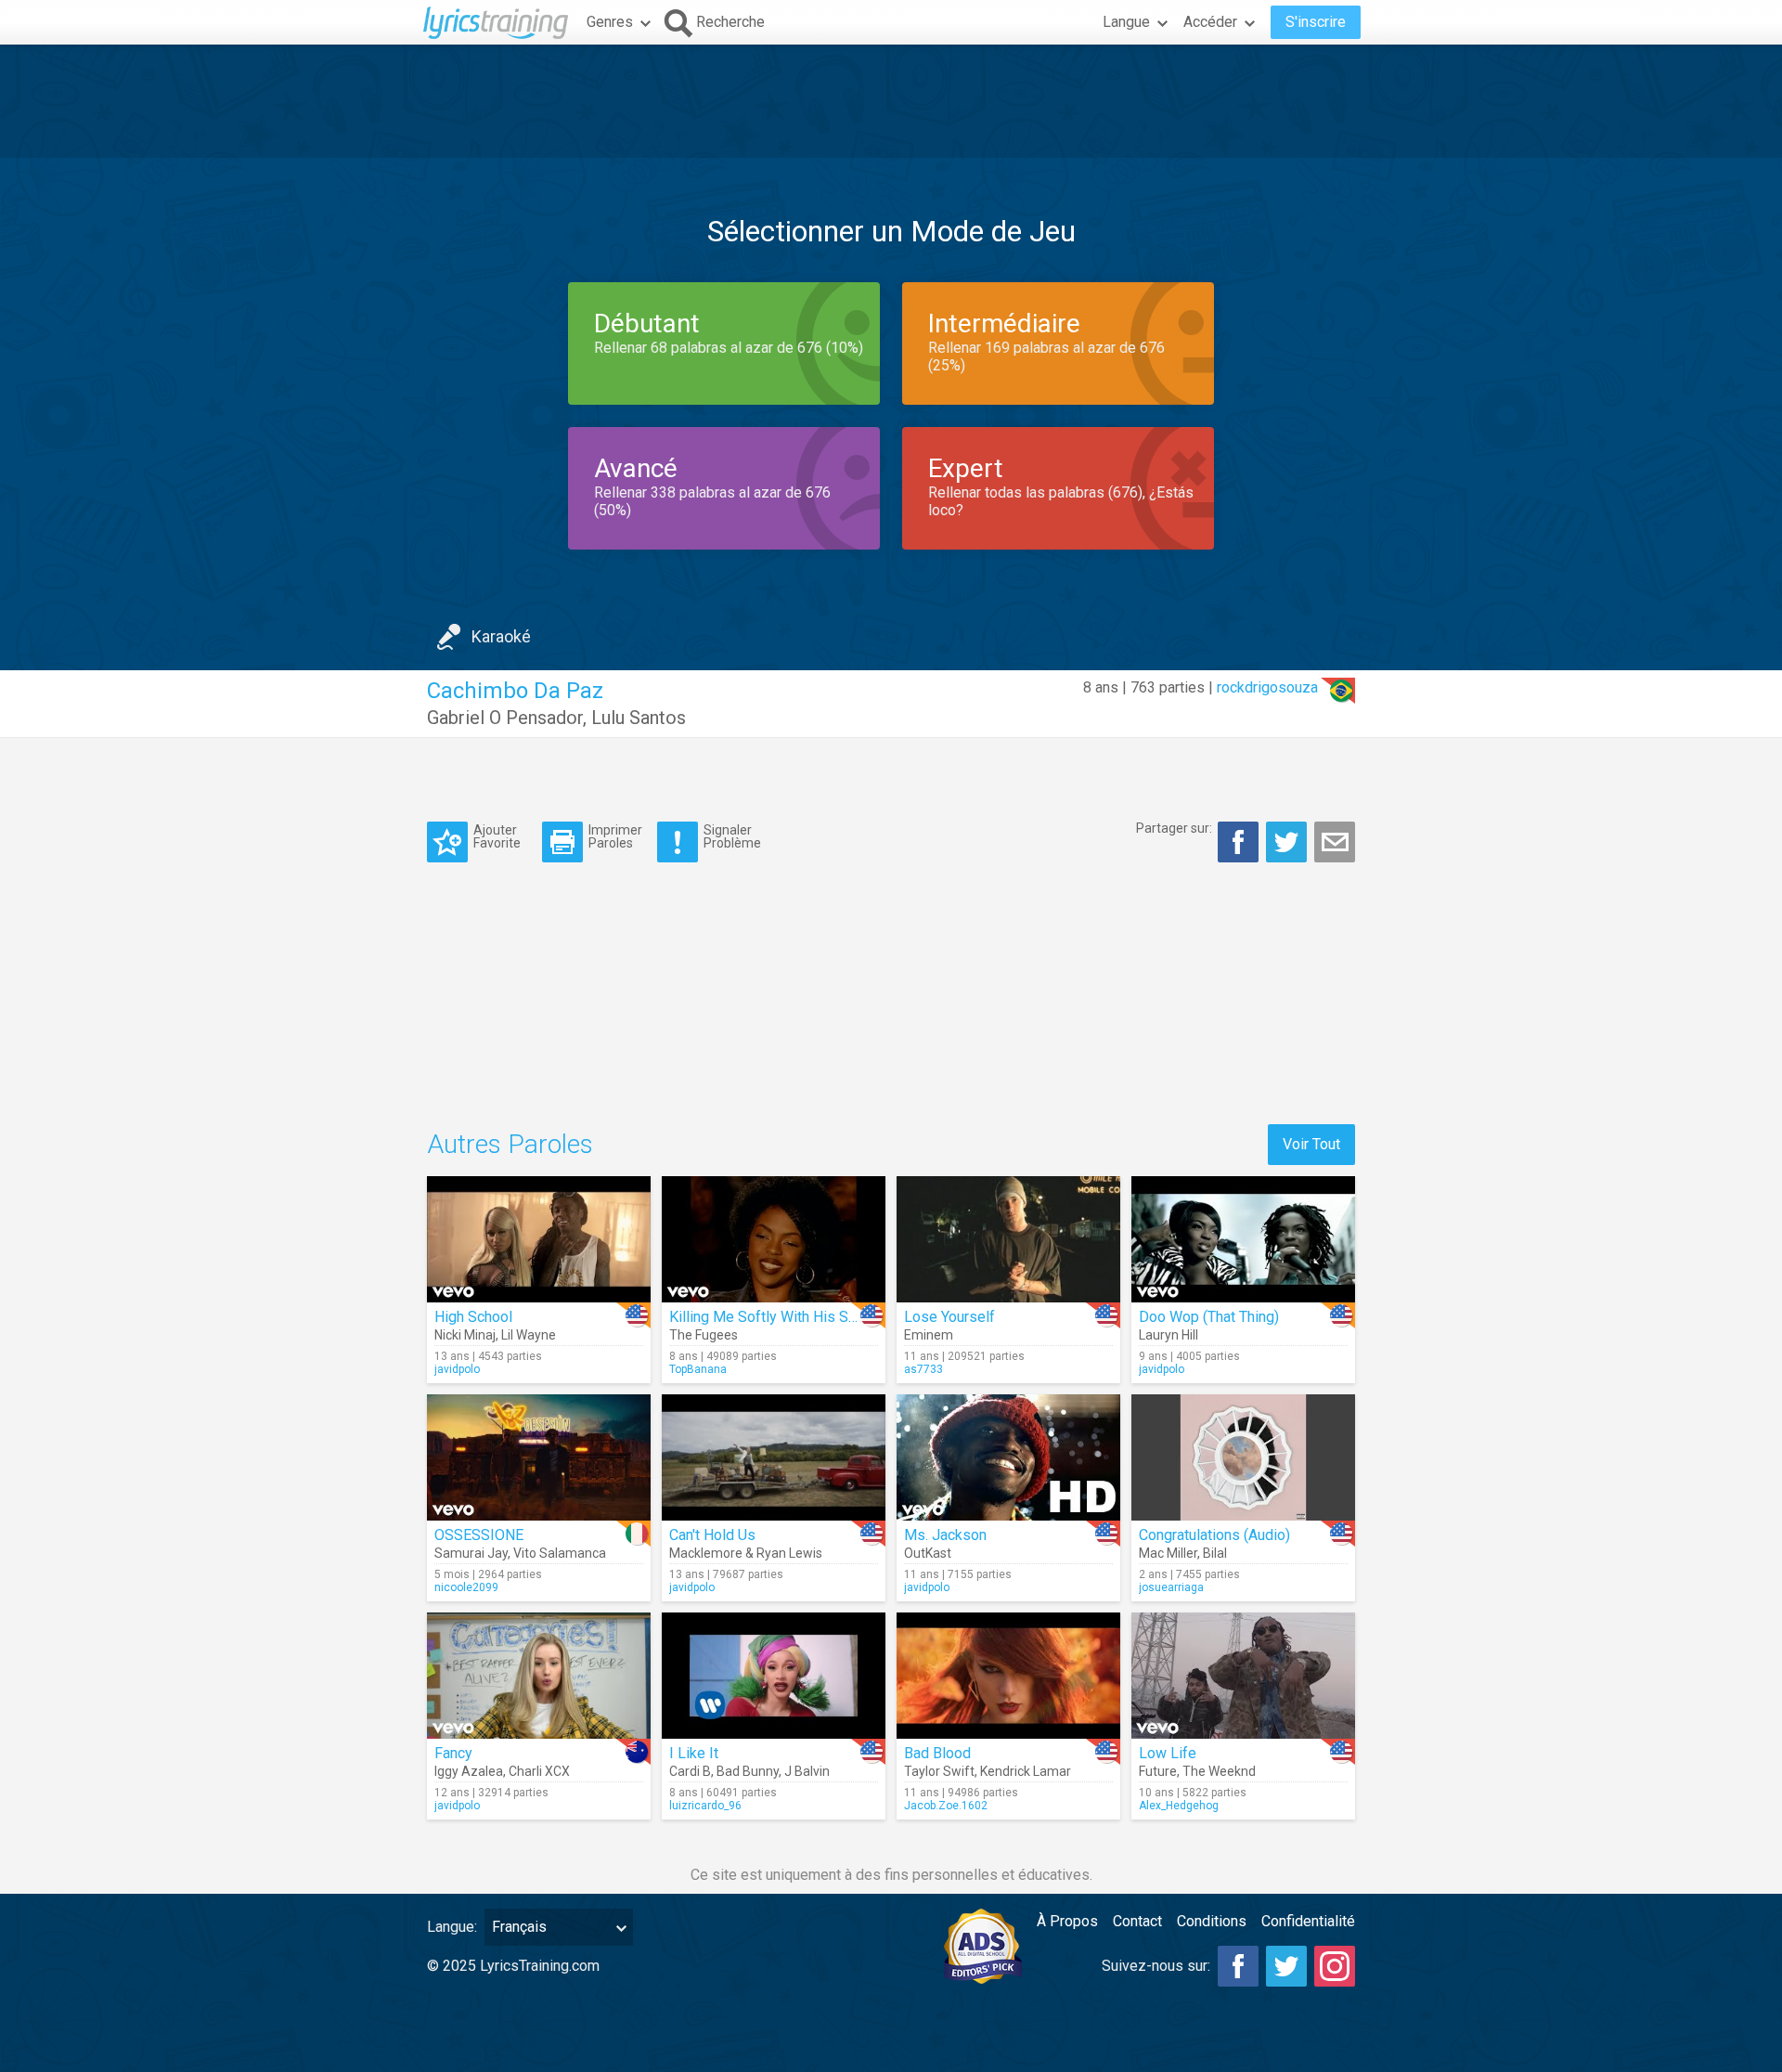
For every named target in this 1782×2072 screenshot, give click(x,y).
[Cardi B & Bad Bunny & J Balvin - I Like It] (774, 1676)
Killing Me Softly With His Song (771, 1317)
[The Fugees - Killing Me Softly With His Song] (774, 1239)
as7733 (923, 1369)
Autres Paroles (510, 1144)
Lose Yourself (949, 1317)
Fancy (453, 1753)
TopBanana (698, 1369)
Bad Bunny (748, 1771)
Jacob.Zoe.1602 (946, 1806)
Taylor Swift (939, 1771)
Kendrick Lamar (1026, 1771)
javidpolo (457, 1369)
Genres (610, 22)
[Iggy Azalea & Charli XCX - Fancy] (539, 1676)
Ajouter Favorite (497, 836)
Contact (1137, 1921)
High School (473, 1317)
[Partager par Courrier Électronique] (1335, 842)
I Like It (694, 1753)
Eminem (929, 1335)
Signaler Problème (732, 836)
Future (1158, 1771)
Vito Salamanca (560, 1553)
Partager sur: (1174, 828)
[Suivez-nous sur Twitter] (1286, 1966)
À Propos (1067, 1921)
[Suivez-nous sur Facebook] (1238, 1966)
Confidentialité (1308, 1921)
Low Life (1168, 1753)
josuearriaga (1171, 1587)
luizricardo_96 (705, 1806)
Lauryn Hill (1169, 1335)
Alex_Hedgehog (1179, 1806)
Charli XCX (539, 1771)
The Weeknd (1219, 1771)
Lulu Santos (639, 718)
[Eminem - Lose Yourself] (1008, 1239)
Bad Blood (937, 1753)
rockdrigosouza (1267, 687)
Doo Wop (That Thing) (1209, 1317)
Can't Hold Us (712, 1535)
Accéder (1210, 22)
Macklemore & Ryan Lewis (746, 1553)
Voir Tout (1311, 1144)
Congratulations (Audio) (1214, 1535)
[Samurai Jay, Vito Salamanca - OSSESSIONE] (539, 1457)
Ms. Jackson (945, 1535)
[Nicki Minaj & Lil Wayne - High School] (539, 1239)
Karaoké (501, 636)
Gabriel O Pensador (505, 718)
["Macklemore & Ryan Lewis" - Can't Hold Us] (774, 1457)
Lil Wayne (529, 1335)
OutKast (928, 1553)
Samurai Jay (471, 1553)
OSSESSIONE (479, 1535)
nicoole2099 (466, 1587)
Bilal (1215, 1553)
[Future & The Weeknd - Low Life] (1243, 1676)
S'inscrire (1316, 22)
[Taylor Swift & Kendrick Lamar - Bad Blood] (1008, 1676)
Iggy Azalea (469, 1771)
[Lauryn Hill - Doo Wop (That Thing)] (1243, 1239)
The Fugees (704, 1335)
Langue (1126, 22)
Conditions (1212, 1921)
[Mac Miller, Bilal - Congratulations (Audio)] (1243, 1457)
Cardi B (690, 1771)
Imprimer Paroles (615, 836)
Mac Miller (1168, 1553)
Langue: (452, 1927)
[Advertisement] (891, 101)
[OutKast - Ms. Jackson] (1008, 1457)
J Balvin (807, 1771)
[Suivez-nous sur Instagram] (1335, 1966)
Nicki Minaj (465, 1335)
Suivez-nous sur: (1156, 1966)
